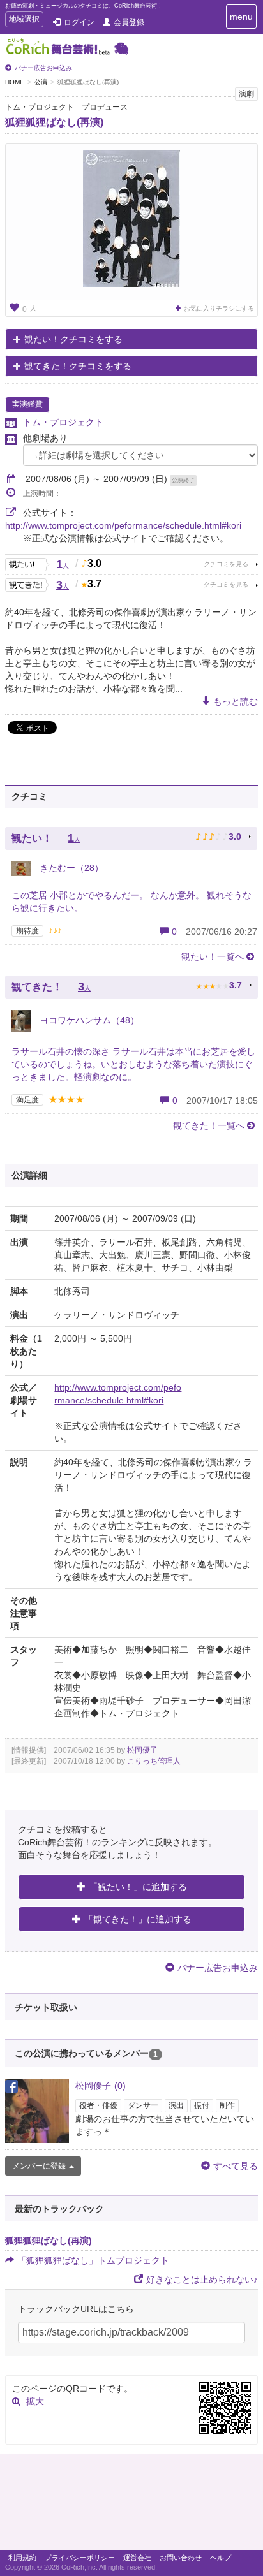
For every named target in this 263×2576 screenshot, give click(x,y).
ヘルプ (221, 2558)
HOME (15, 82)
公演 (41, 82)
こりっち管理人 (154, 1761)
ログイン (79, 22)
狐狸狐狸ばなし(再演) (54, 122)
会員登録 (129, 22)
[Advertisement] (131, 2505)
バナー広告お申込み (43, 68)
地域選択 (24, 21)
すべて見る (236, 2166)
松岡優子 (142, 1750)
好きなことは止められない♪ (202, 2280)
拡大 (35, 2401)
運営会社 (137, 2558)
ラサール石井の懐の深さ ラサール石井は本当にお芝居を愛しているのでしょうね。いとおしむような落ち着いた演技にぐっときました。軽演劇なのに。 (133, 1064)
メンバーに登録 (39, 2166)
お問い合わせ (181, 2558)
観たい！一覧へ (213, 956)
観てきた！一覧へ (209, 1125)
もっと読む (236, 701)
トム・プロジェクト (63, 422)
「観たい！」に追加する (138, 1887)
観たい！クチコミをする (73, 339)
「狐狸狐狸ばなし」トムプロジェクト (93, 2260)
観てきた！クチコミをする (78, 366)
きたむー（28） (70, 868)
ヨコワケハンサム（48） (88, 1020)
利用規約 (22, 2558)
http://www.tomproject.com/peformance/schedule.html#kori (123, 525)
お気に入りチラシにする (219, 308)
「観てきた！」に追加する (138, 1919)
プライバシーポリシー (80, 2558)
